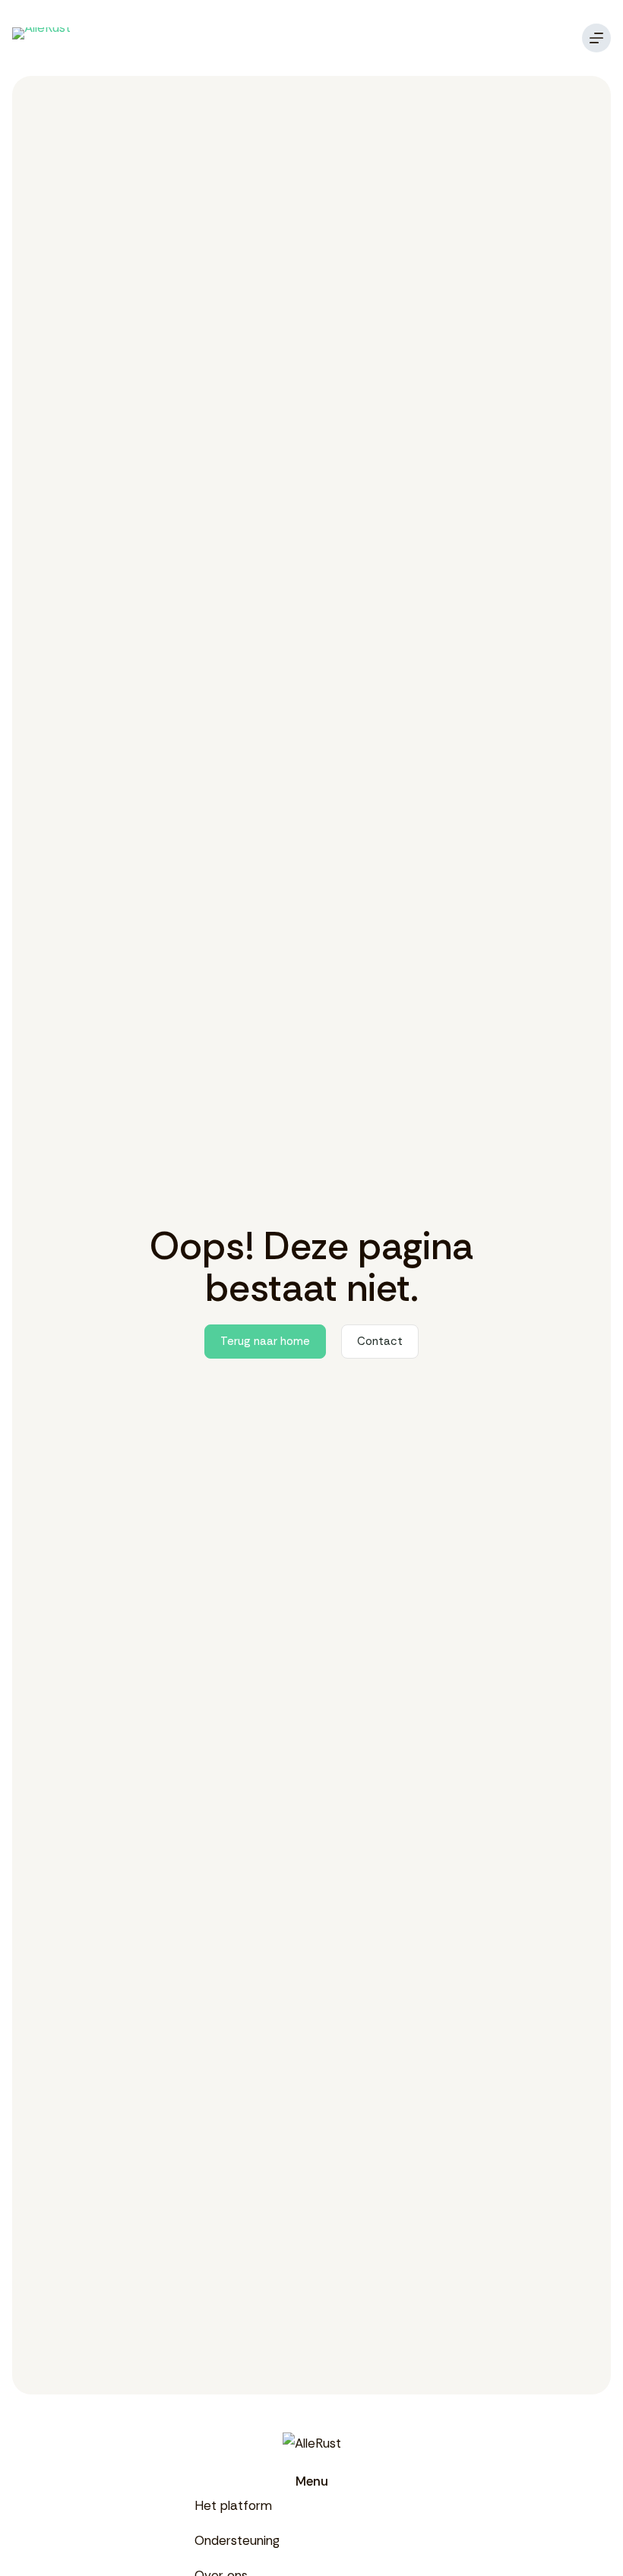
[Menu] (596, 38)
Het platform (233, 2505)
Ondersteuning (237, 2540)
